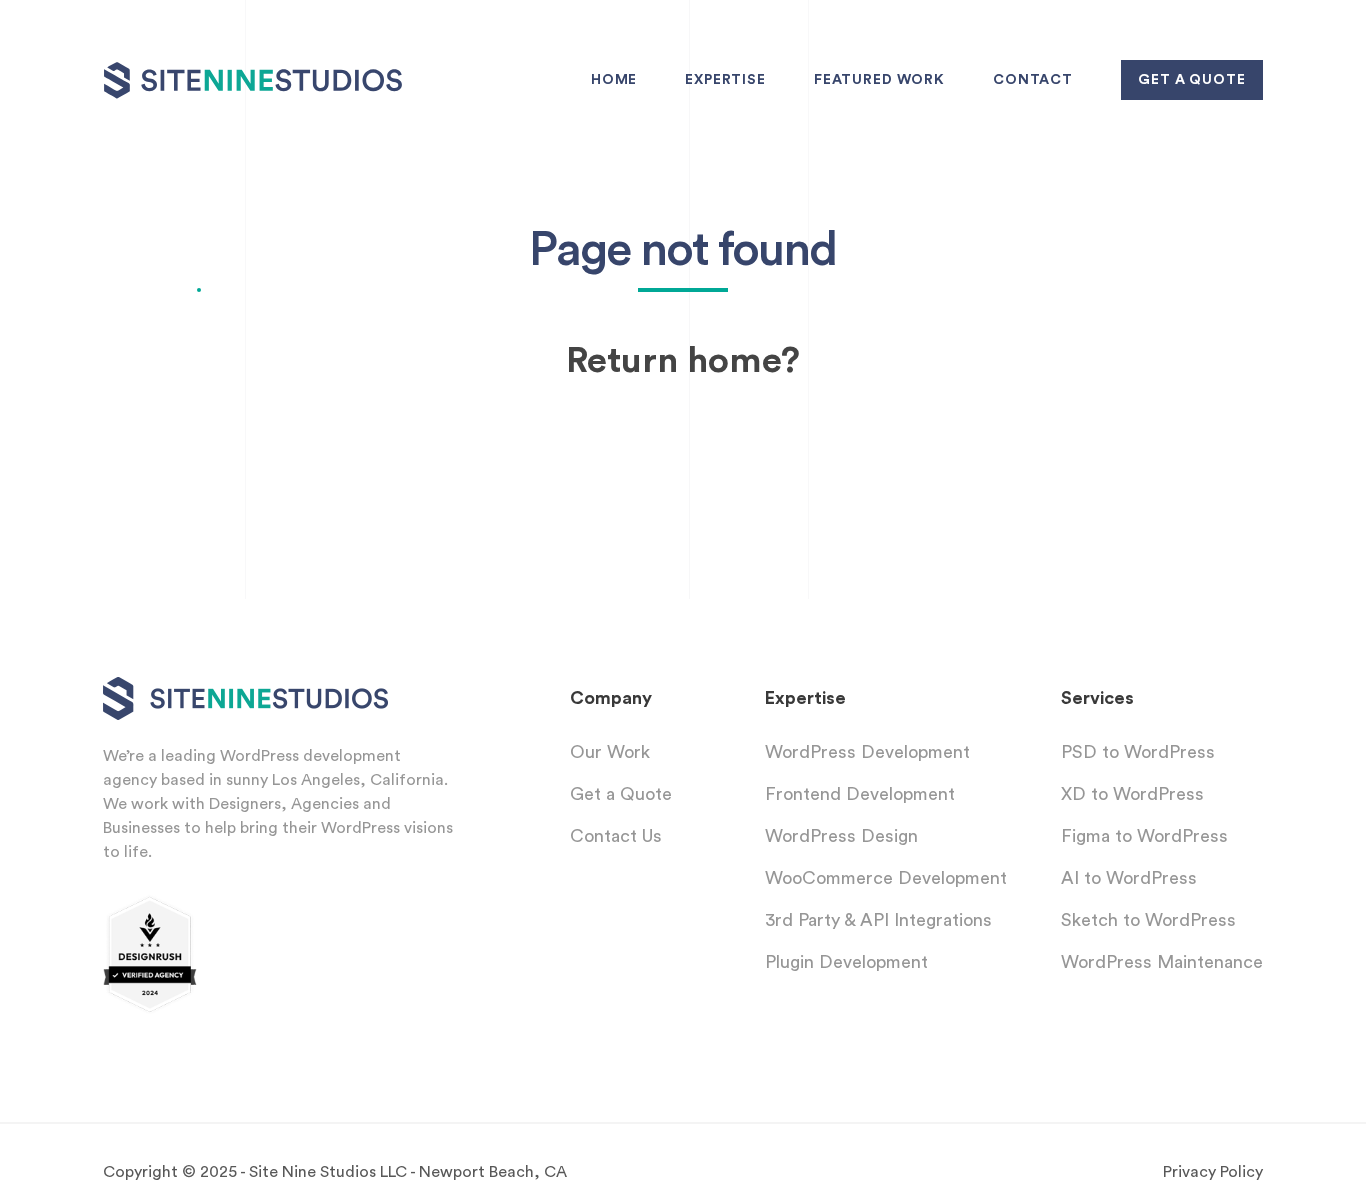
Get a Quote (621, 794)
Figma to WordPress (1144, 836)
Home (614, 80)
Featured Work (879, 80)
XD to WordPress (1132, 794)
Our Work (610, 752)
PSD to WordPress (1138, 752)
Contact (1033, 80)
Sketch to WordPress (1148, 920)
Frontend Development (860, 794)
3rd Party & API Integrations (878, 920)
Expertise (725, 80)
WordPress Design (841, 836)
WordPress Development (867, 752)
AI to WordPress (1129, 878)
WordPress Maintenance (1162, 962)
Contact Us (616, 836)
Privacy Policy (1213, 1172)
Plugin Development (846, 962)
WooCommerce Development (886, 878)
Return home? (683, 361)
